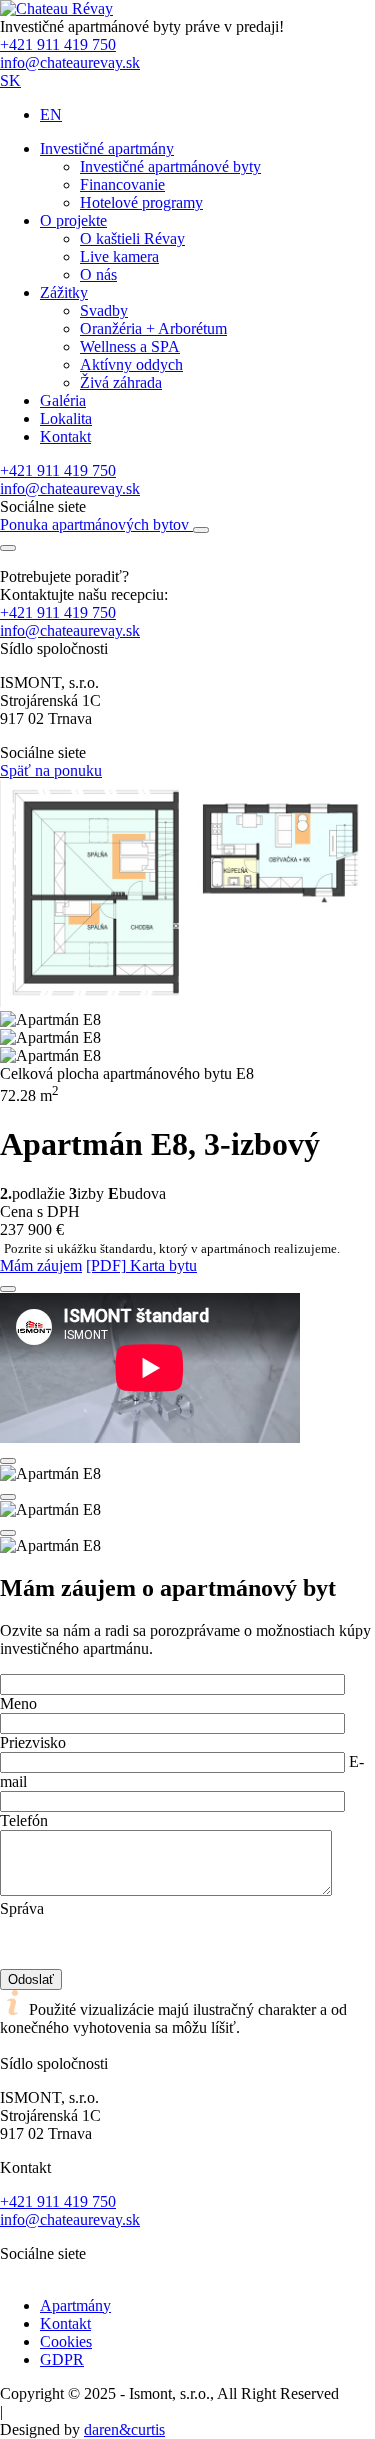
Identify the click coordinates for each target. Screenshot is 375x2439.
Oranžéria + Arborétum (153, 328)
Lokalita (66, 418)
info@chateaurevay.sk (70, 62)
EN (51, 114)
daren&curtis (124, 2429)
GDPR (62, 2359)
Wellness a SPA (130, 346)
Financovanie (122, 184)
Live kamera (119, 256)
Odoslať (31, 1979)
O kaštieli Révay (132, 238)
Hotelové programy (141, 202)
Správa (22, 1908)
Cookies (66, 2341)
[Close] (8, 1289)
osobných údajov (218, 1926)
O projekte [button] (73, 220)
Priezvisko (33, 1742)
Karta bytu (141, 1265)
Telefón (24, 1820)
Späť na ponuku (51, 770)
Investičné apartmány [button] (107, 148)
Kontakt (65, 436)
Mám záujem (41, 1265)
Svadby (104, 310)
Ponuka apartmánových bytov (96, 524)
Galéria (63, 400)
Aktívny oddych (131, 364)
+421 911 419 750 (58, 44)
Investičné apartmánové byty (170, 166)
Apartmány (75, 2305)
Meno (18, 1703)
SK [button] (10, 80)
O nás (98, 274)
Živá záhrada (121, 382)
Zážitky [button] (64, 292)
